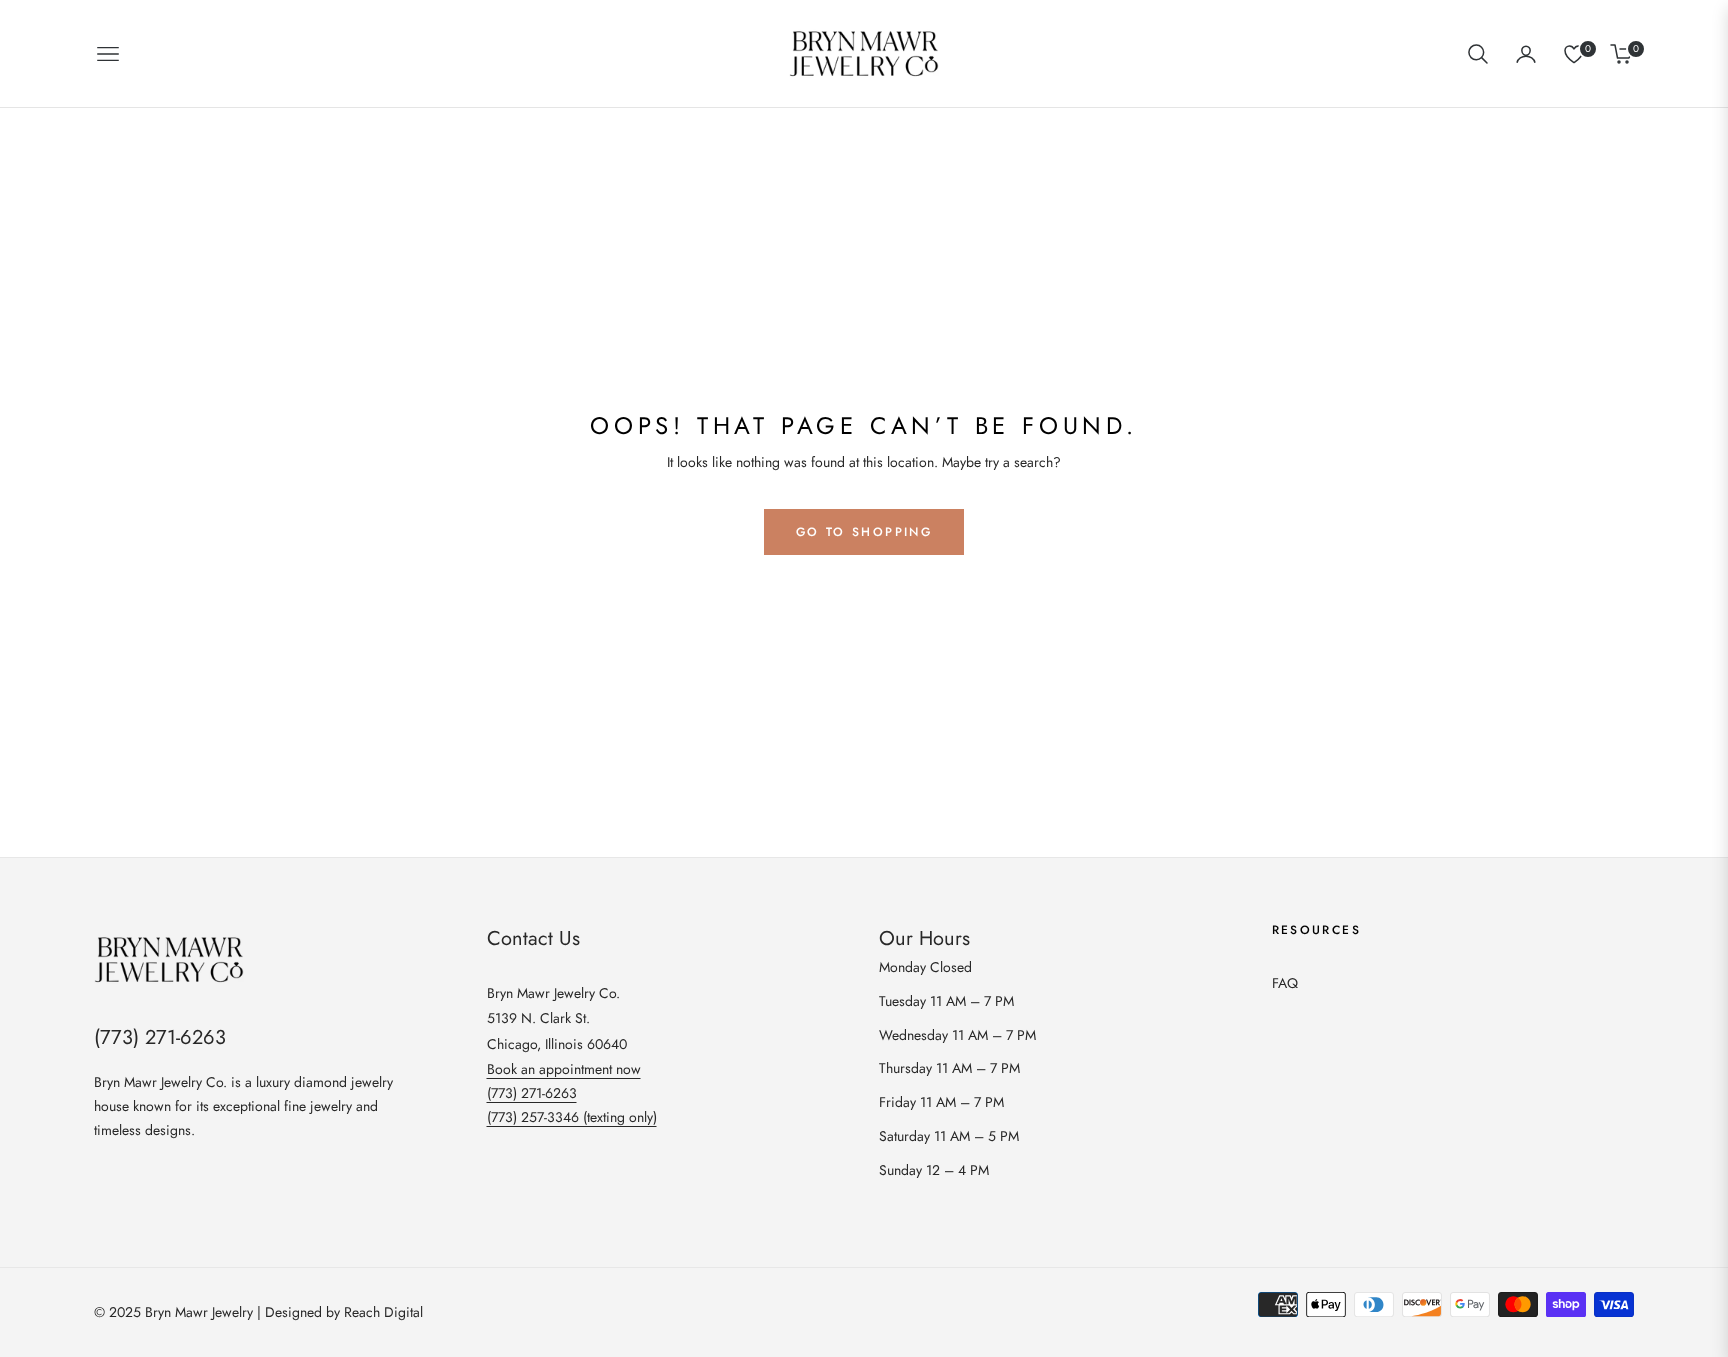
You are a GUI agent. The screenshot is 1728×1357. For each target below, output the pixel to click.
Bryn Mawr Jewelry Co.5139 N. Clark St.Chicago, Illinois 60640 (557, 1018)
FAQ (1285, 983)
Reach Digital (383, 1312)
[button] (1478, 54)
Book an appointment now (564, 1069)
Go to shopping (864, 532)
